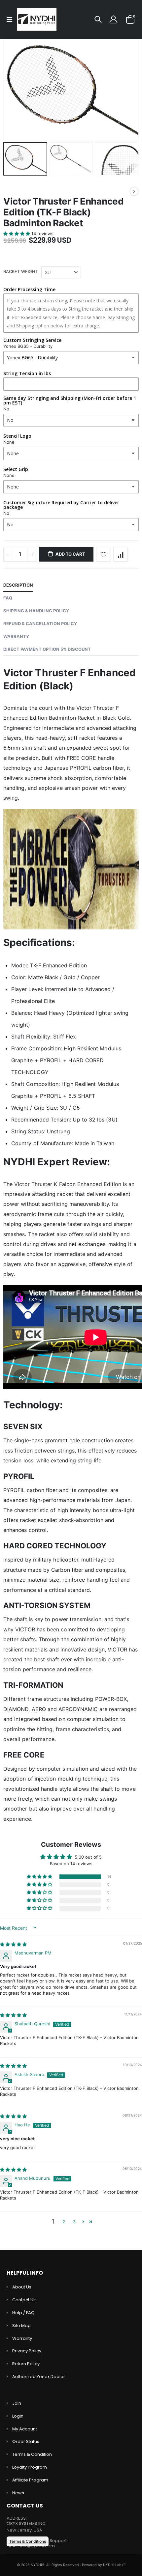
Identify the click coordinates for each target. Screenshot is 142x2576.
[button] (17, 234)
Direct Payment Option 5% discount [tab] (47, 649)
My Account (25, 2429)
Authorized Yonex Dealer (39, 2377)
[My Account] (113, 20)
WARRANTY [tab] (16, 636)
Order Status (26, 2441)
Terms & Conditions (28, 2541)
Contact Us (24, 2300)
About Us (22, 2287)
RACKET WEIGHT (21, 271)
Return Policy (26, 2364)
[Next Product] (134, 191)
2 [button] (64, 2222)
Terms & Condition (32, 2454)
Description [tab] (18, 585)
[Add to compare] (121, 554)
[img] (13, 1944)
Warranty (22, 2338)
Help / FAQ (23, 2313)
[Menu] (9, 19)
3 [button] (74, 2222)
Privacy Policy (27, 2351)
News (18, 2493)
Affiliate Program (30, 2480)
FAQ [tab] (8, 598)
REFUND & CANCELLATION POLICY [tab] (40, 623)
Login (18, 2416)
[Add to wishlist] (104, 554)
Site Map (21, 2326)
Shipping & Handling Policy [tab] (36, 611)
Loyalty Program (30, 2467)
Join (17, 2403)
